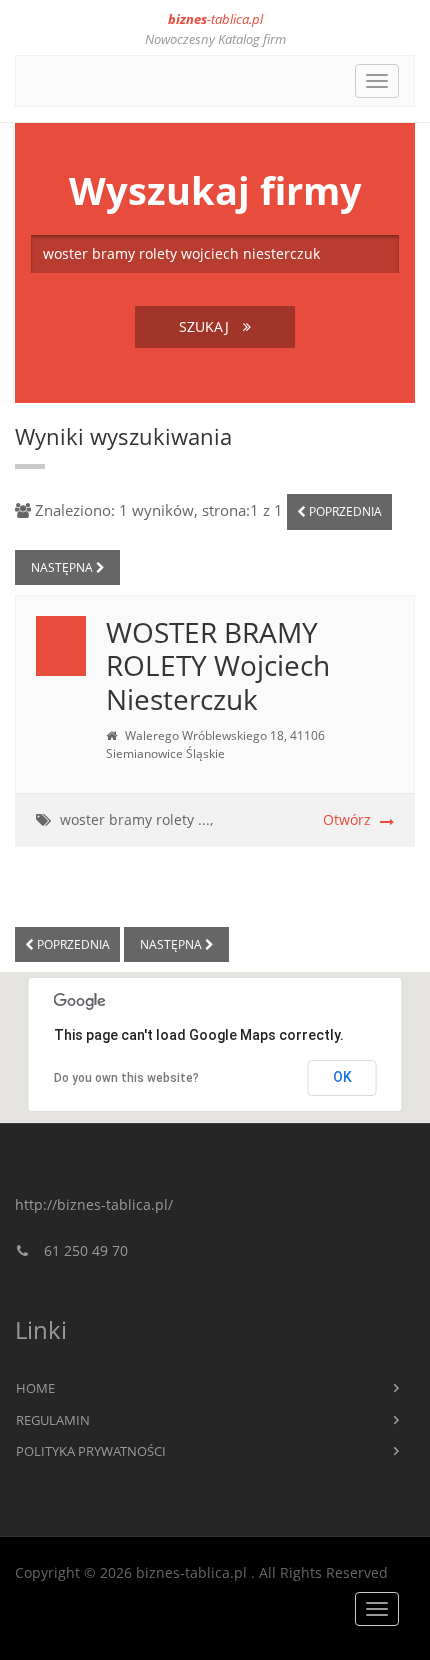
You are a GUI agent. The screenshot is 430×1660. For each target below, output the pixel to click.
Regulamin (53, 1420)
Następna (63, 567)
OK (342, 1077)
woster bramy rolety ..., (136, 819)
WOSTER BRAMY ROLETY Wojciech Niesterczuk (218, 665)
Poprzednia (344, 511)
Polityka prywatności (91, 1451)
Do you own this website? (126, 1078)
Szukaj (206, 326)
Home (35, 1388)
